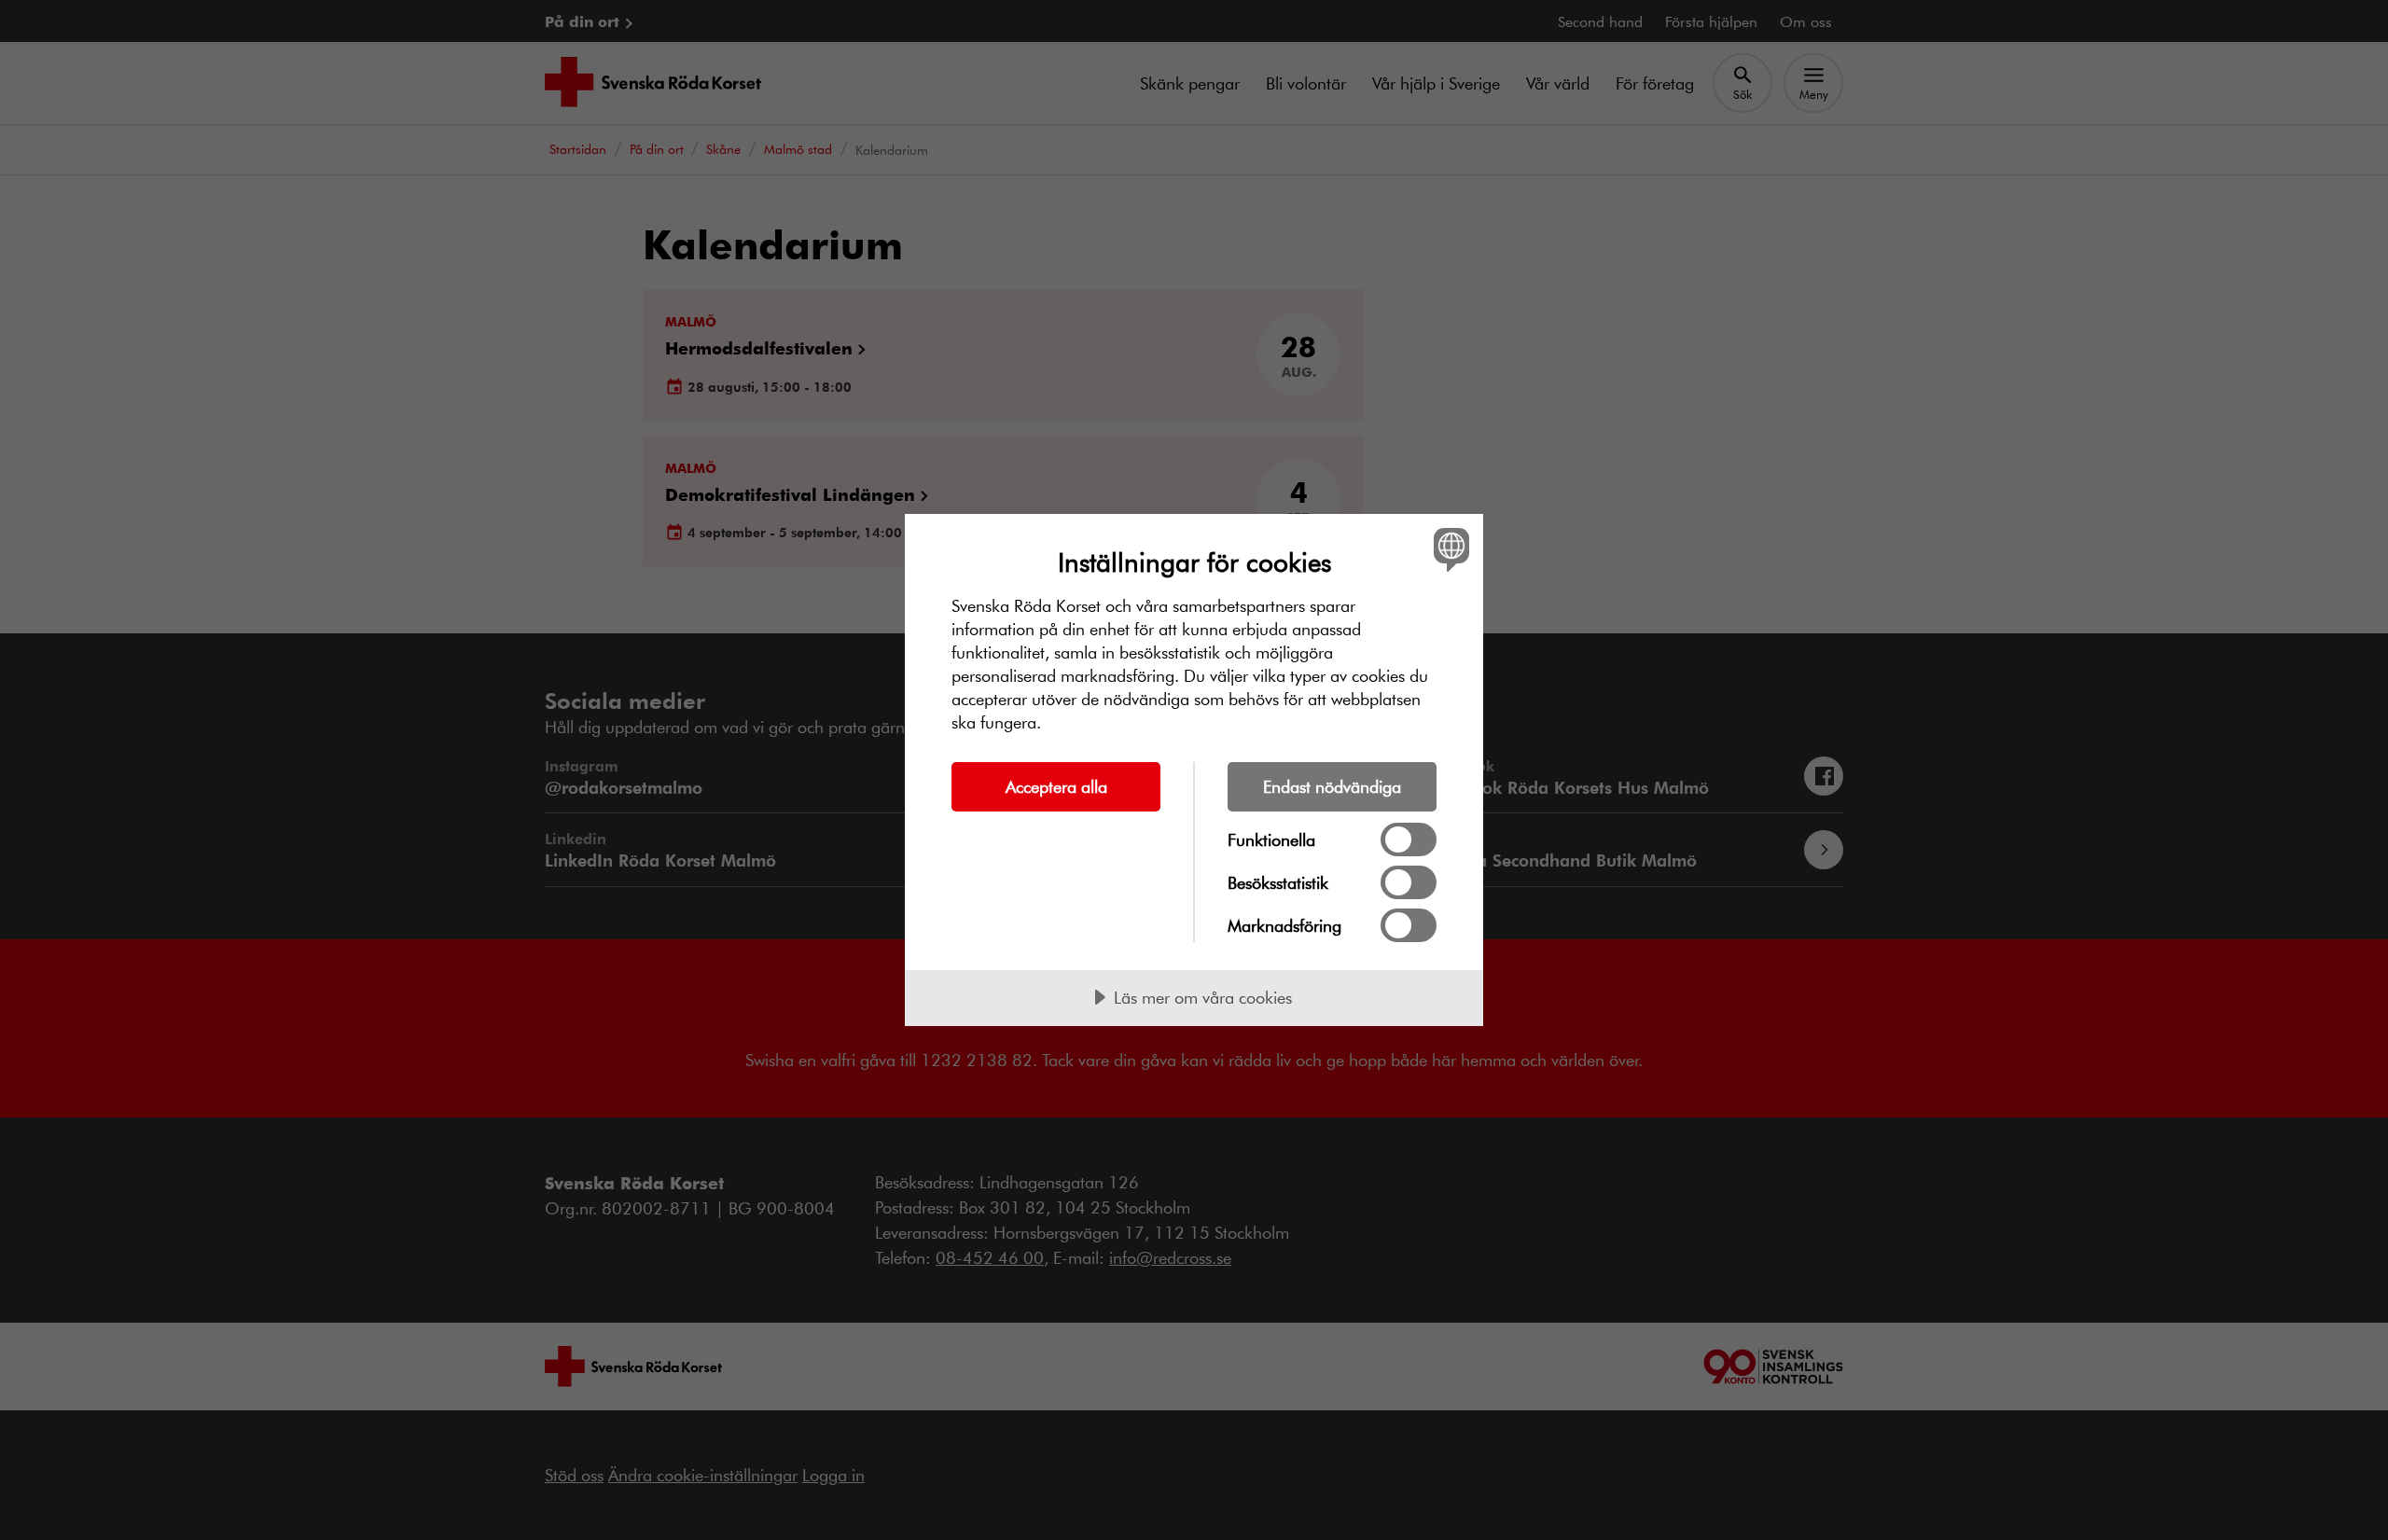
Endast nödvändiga (1332, 786)
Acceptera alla (1056, 786)
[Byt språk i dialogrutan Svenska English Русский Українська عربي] (1448, 549)
